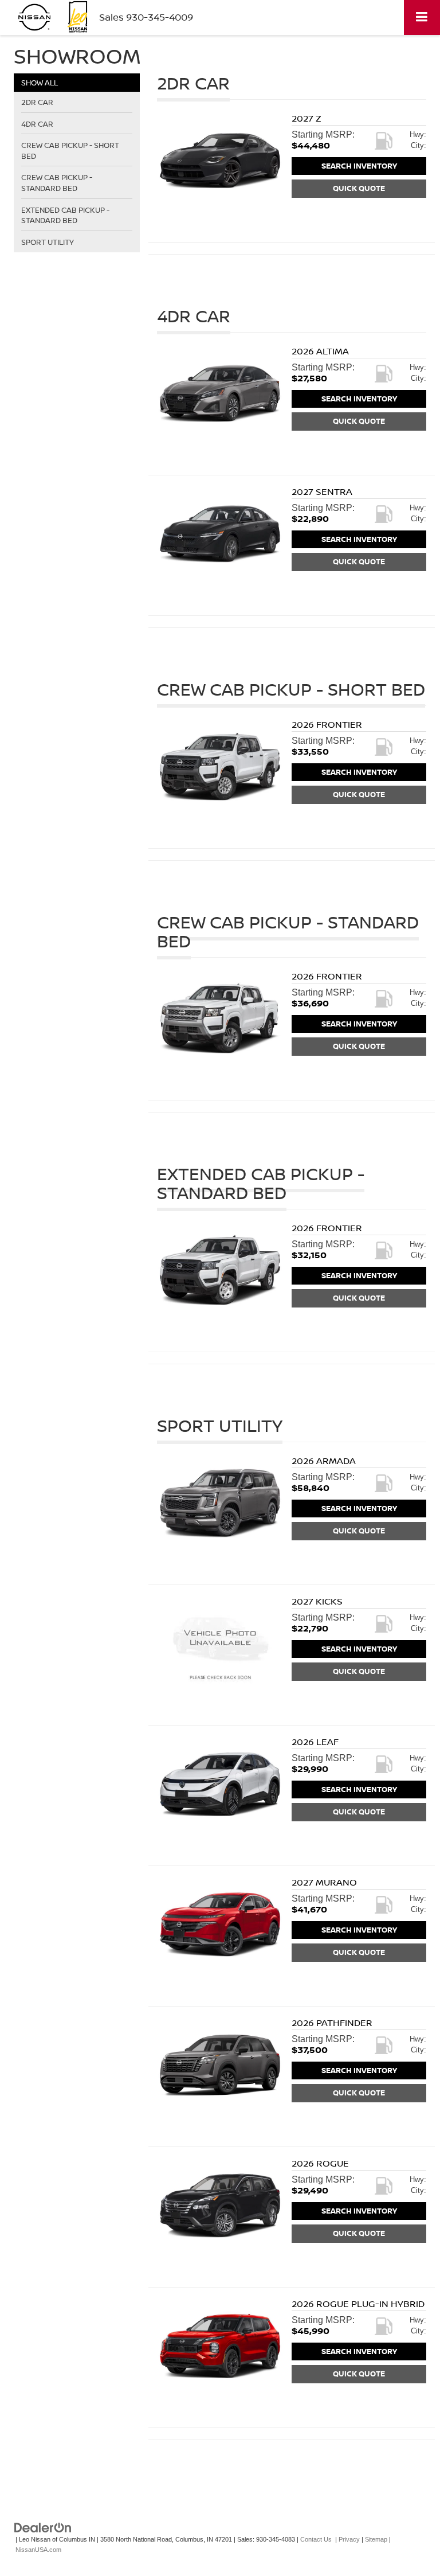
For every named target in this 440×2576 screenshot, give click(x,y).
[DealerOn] (43, 2527)
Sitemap (376, 2539)
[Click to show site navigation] (422, 17)
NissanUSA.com (38, 2550)
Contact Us (316, 2539)
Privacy (349, 2539)
